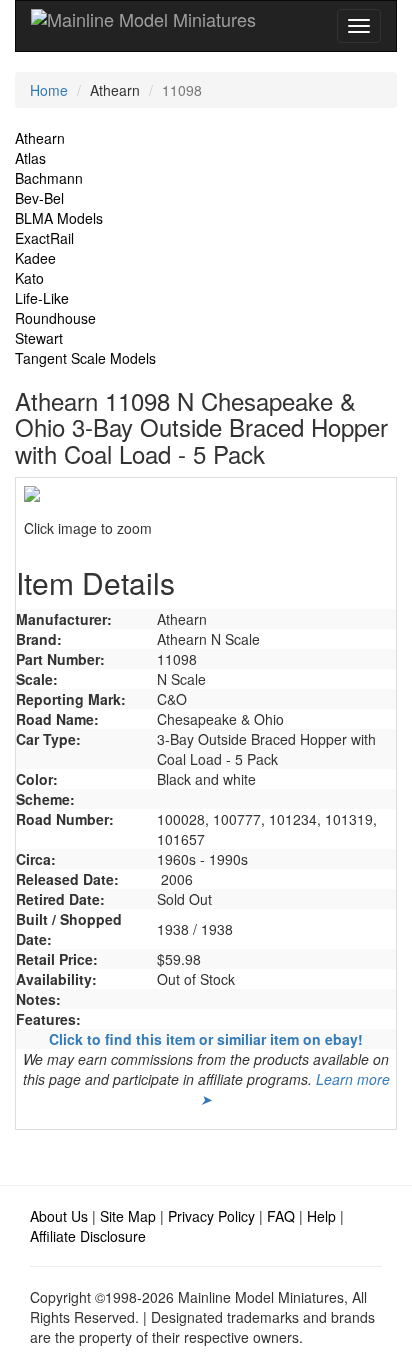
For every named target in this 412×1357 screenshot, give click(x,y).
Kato (29, 278)
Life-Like (42, 298)
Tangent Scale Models (85, 358)
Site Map (128, 1216)
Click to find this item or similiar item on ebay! (206, 1039)
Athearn (40, 138)
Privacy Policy (211, 1216)
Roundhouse (55, 318)
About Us (59, 1216)
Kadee (35, 258)
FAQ (281, 1216)
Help (321, 1216)
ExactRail (44, 238)
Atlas (30, 158)
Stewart (39, 338)
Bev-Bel (39, 198)
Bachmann (49, 178)
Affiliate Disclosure (88, 1236)
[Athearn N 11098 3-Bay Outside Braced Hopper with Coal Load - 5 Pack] (206, 494)
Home (49, 90)
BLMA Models (59, 218)
